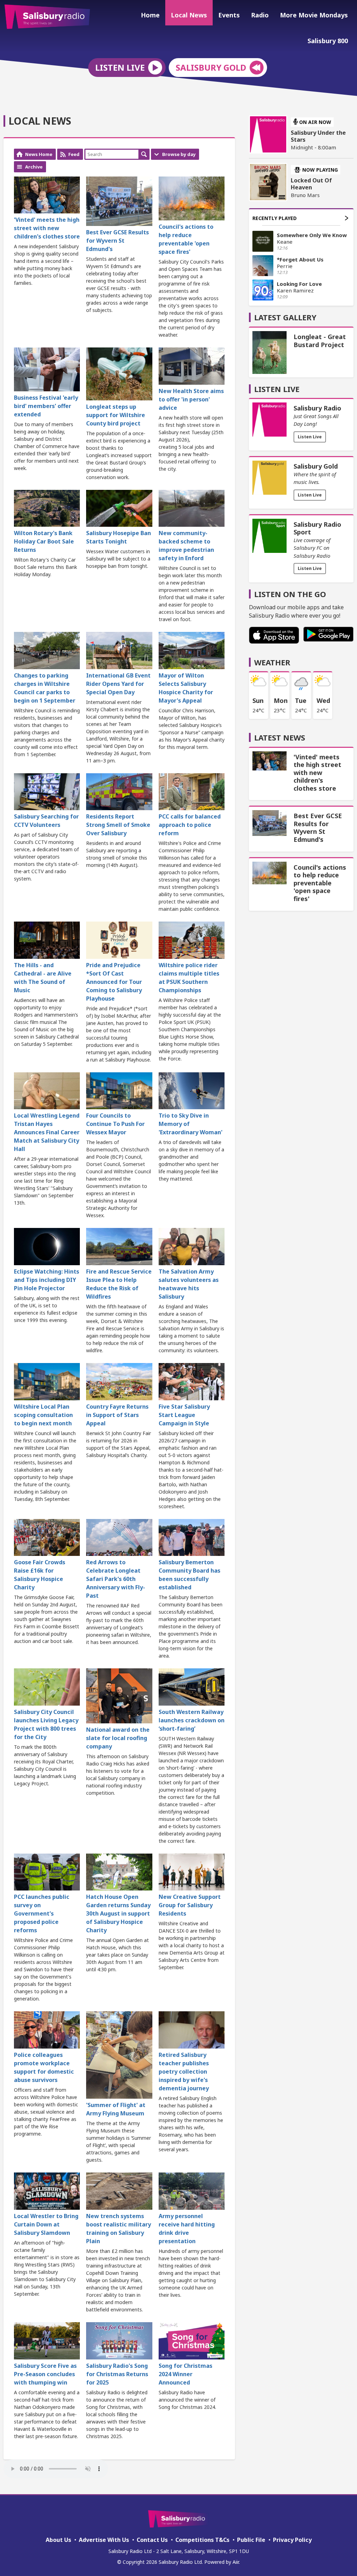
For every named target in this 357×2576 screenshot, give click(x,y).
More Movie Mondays (314, 15)
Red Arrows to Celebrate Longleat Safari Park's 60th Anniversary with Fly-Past (116, 1579)
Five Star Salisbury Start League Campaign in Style (184, 1415)
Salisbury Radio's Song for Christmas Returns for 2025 (117, 2374)
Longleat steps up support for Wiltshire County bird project (116, 415)
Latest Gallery (285, 317)
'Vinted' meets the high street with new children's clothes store (47, 228)
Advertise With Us (104, 2540)
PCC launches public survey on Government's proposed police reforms (42, 1913)
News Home (39, 154)
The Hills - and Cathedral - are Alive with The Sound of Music (43, 978)
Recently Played (275, 218)
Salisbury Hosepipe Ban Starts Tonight (119, 537)
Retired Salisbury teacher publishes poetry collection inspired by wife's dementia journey (184, 2072)
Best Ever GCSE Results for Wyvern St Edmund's (117, 241)
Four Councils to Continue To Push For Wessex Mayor (115, 1124)
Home (150, 15)
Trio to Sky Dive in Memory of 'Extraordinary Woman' (191, 1124)
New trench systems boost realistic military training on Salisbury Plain (119, 2229)
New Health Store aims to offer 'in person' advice (191, 399)
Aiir (236, 2562)
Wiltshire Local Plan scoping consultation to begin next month (43, 1415)
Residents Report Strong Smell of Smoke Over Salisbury (118, 825)
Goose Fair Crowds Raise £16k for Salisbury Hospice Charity (40, 1575)
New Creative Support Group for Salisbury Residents (190, 1905)
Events (229, 15)
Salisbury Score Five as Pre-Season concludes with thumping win (45, 2374)
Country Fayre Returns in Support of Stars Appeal (117, 1415)
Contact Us (152, 2540)
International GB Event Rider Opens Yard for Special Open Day (118, 684)
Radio (260, 15)
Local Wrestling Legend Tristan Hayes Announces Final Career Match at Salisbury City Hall (47, 1132)
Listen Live (310, 437)
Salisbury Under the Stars (318, 136)
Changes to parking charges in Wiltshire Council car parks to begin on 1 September (45, 688)
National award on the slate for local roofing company (118, 1738)
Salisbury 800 (328, 41)
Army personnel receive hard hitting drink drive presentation (187, 2229)
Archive (34, 167)
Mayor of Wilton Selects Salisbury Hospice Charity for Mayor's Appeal (186, 688)
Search (144, 154)
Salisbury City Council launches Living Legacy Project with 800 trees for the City (46, 1724)
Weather (272, 662)
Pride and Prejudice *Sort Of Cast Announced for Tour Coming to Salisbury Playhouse (114, 982)
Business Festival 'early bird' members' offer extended (46, 406)
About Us (58, 2540)
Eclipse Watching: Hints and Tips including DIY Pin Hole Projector (47, 1280)
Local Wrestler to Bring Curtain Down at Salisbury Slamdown (46, 2224)
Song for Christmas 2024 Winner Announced (185, 2374)
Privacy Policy (292, 2540)
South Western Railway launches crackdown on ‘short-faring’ (192, 1720)
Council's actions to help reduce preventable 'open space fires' (186, 239)
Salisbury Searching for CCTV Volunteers (46, 821)
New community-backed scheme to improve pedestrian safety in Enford (186, 546)
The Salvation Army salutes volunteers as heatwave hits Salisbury (189, 1284)
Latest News (280, 737)
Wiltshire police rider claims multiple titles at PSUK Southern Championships (189, 978)
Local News (189, 15)
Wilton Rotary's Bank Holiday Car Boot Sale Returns (44, 541)
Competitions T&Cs (202, 2540)
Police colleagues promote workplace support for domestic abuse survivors (44, 2067)
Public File (251, 2540)
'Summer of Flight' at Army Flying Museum (116, 2109)
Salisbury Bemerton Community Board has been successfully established (189, 1575)
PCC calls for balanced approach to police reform (190, 825)
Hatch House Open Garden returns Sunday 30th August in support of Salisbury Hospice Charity (118, 1913)
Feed (74, 154)
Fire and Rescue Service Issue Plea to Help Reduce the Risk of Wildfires (119, 1284)
